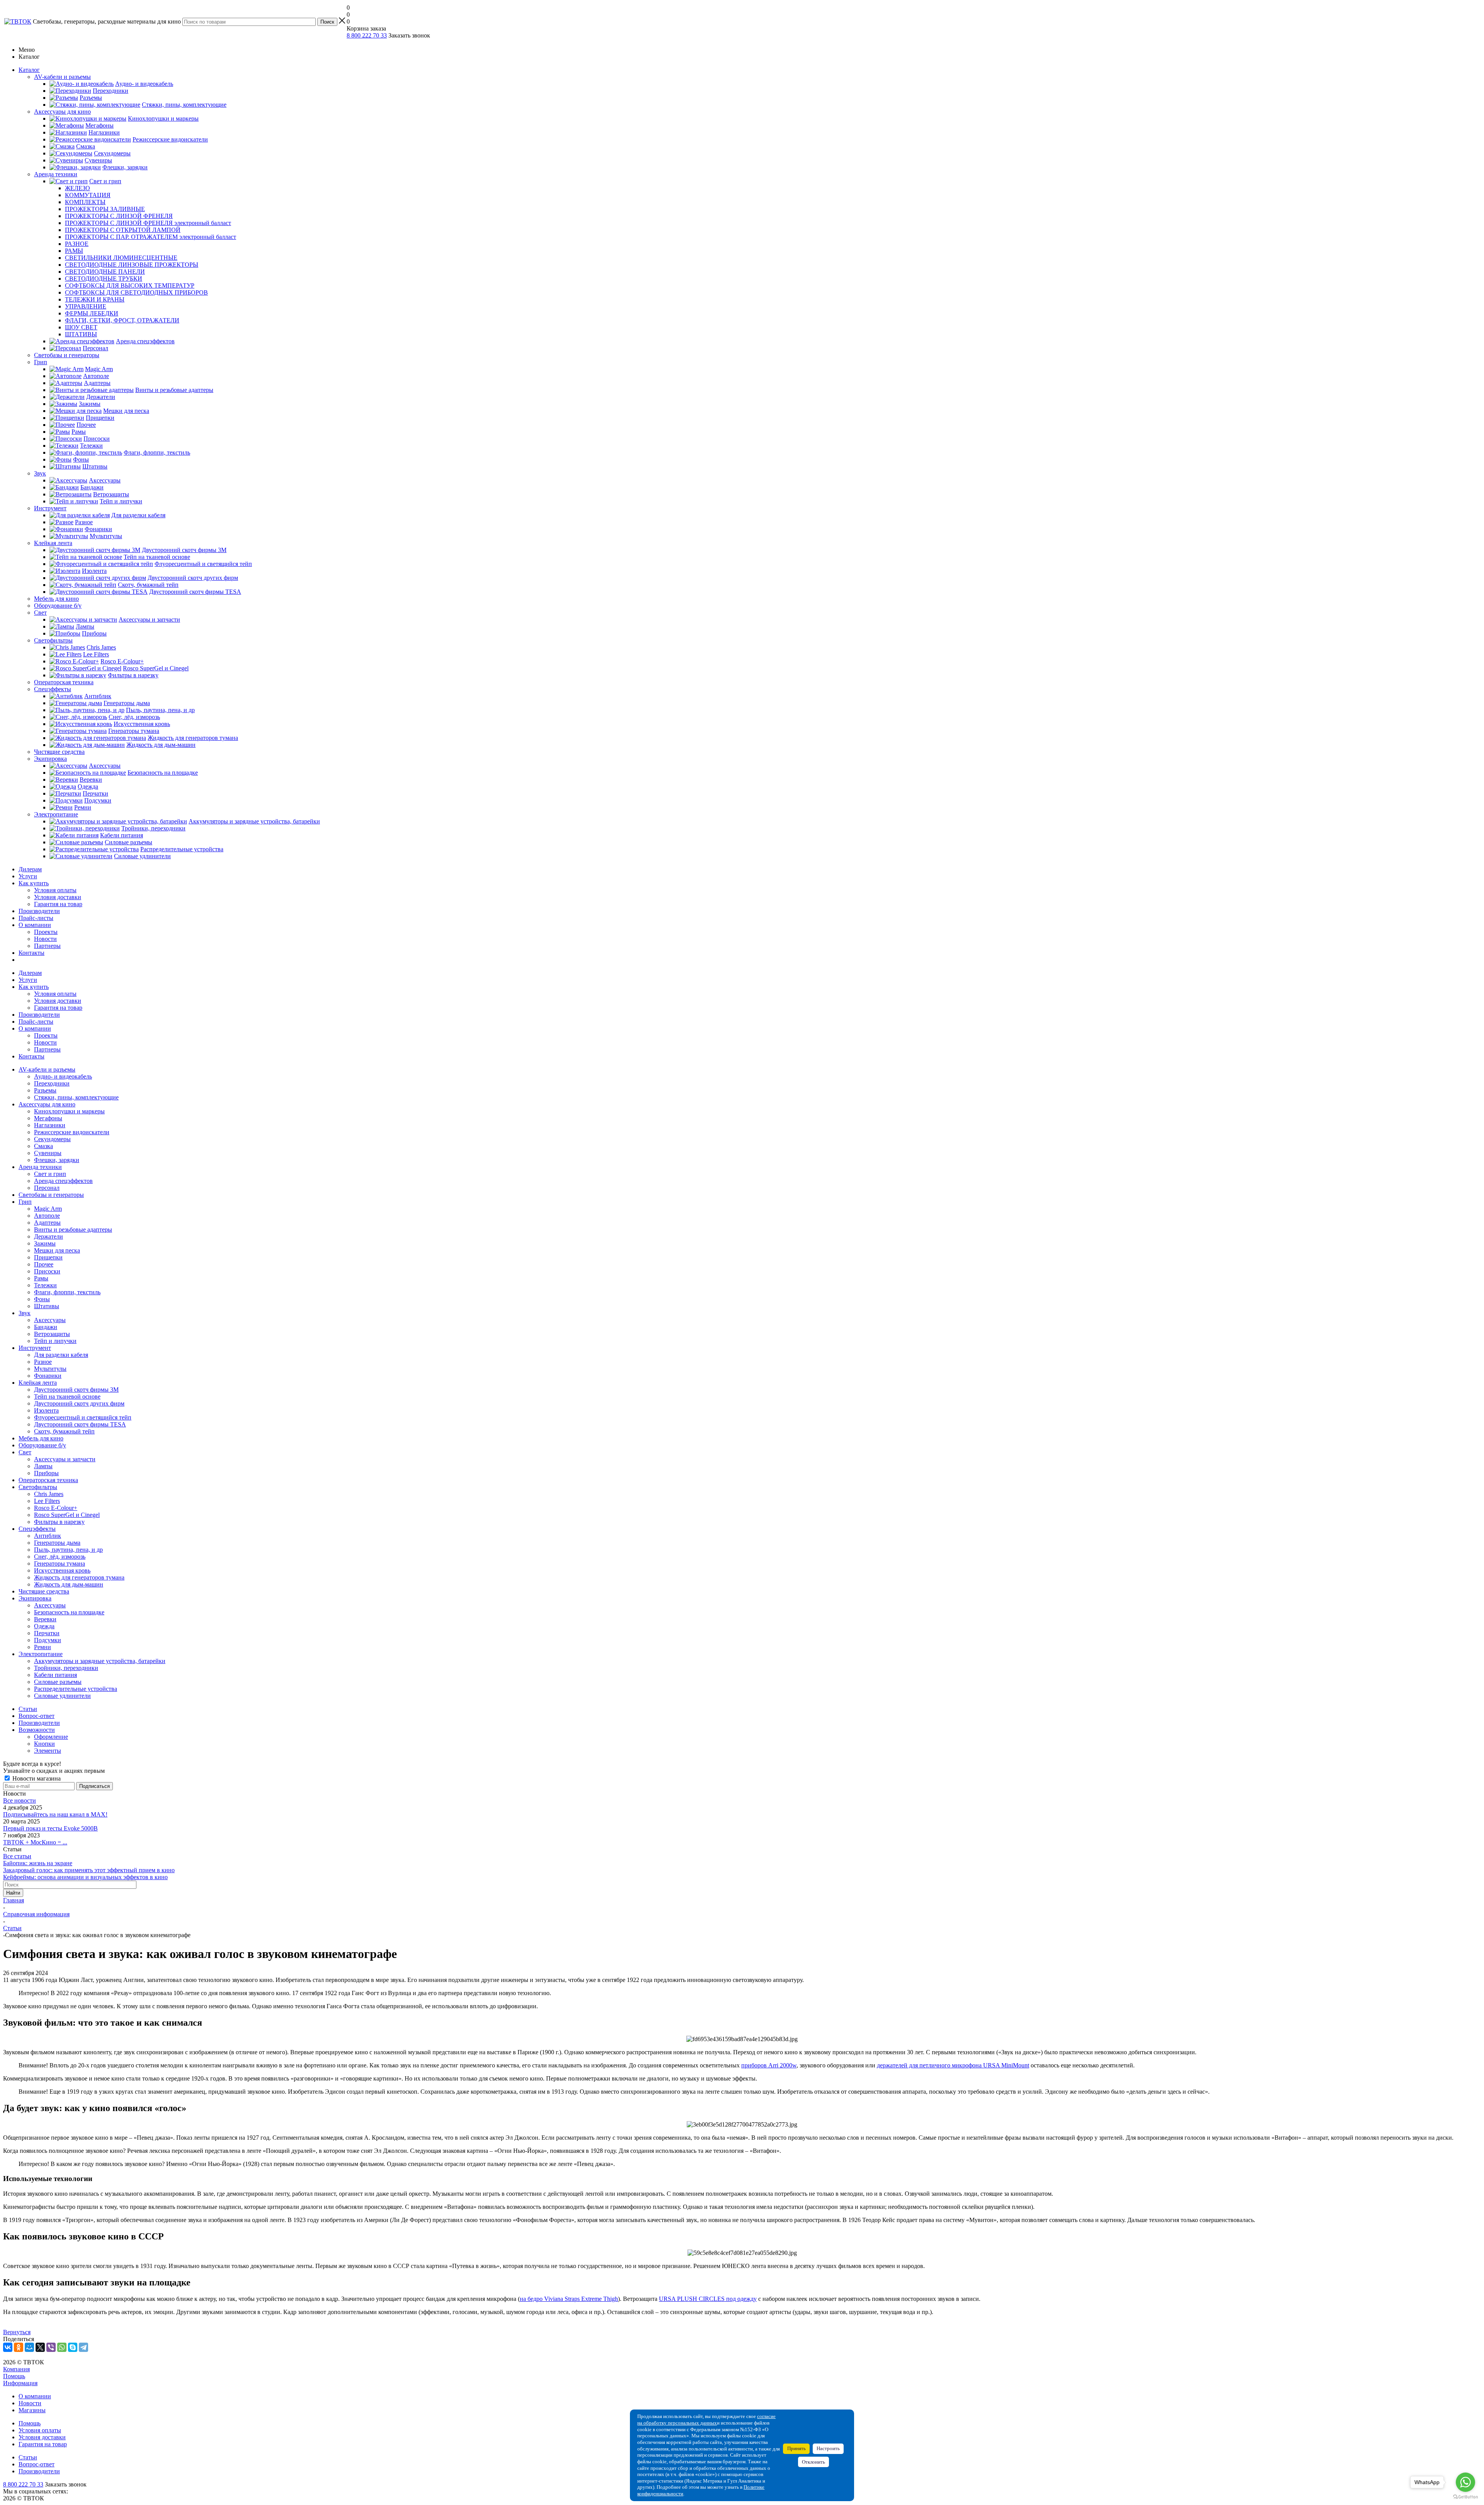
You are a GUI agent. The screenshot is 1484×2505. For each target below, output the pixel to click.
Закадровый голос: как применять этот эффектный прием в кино (89, 1870)
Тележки (45, 1285)
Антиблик (48, 1536)
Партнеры (47, 946)
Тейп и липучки (55, 1341)
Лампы (43, 1466)
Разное (43, 1362)
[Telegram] (83, 2347)
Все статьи (17, 1856)
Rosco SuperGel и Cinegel (67, 1515)
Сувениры (48, 1153)
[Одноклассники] (19, 2347)
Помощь (14, 2376)
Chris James (49, 1494)
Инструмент (35, 1348)
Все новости (20, 1800)
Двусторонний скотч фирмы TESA (80, 1424)
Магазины (32, 2410)
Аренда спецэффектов (63, 1181)
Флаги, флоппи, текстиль (67, 1292)
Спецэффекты (37, 1529)
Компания (16, 2369)
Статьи (28, 2457)
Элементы (48, 1751)
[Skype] (73, 2347)
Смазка (43, 1146)
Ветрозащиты (52, 1334)
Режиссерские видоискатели (72, 1132)
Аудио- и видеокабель (63, 1076)
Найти (13, 1893)
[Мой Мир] (29, 2347)
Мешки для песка (57, 1250)
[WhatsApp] (62, 2347)
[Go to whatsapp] (1465, 2482)
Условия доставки (58, 897)
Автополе (47, 1216)
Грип (25, 1202)
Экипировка (35, 1598)
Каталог (29, 70)
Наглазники (50, 1125)
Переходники (52, 1083)
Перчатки (47, 1633)
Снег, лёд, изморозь (60, 1557)
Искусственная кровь (62, 1570)
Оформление (51, 1737)
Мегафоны (48, 1118)
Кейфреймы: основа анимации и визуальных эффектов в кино (85, 1877)
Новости (45, 939)
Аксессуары (50, 1320)
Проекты (46, 932)
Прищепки (48, 1257)
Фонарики (48, 1376)
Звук (25, 1313)
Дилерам (30, 869)
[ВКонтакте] (8, 2347)
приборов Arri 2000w (769, 2065)
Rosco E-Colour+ (56, 1508)
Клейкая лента (38, 1383)
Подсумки (48, 1640)
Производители (39, 911)
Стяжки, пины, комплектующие (76, 1097)
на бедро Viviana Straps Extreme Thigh (569, 2299)
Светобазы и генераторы (51, 1195)
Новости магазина (36, 1778)
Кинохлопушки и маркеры (69, 1111)
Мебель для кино (41, 1438)
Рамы (41, 1278)
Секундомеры (52, 1139)
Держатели (49, 1236)
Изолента (46, 1410)
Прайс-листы (36, 918)
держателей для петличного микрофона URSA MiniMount (953, 2065)
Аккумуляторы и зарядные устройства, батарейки (100, 1661)
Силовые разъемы (58, 1682)
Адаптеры (47, 1223)
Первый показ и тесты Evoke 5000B (50, 1828)
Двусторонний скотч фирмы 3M (76, 1390)
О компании (35, 925)
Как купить (34, 883)
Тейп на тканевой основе (67, 1396)
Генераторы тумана (60, 1563)
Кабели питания (55, 1675)
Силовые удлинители (62, 1696)
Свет (25, 1452)
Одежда (44, 1626)
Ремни (43, 1647)
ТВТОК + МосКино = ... (35, 1842)
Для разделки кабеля (61, 1355)
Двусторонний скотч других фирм (79, 1403)
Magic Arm (48, 1209)
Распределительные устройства (76, 1689)
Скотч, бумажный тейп (64, 1431)
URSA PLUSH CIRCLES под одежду (708, 2299)
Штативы (47, 1306)
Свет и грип (50, 1174)
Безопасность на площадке (69, 1612)
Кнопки (44, 1744)
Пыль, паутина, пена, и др (68, 1550)
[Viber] (51, 2347)
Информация (20, 2383)
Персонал (47, 1188)
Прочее (44, 1264)
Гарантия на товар (58, 904)
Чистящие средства (44, 1591)
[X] (40, 2347)
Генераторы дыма (57, 1543)
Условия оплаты (55, 890)
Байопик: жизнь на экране (38, 1863)
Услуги (28, 876)
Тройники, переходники (66, 1668)
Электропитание (41, 1654)
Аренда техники (40, 1167)
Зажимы (45, 1243)
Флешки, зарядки (57, 1160)
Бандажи (46, 1327)
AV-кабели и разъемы (47, 1069)
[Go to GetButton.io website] (1465, 2497)
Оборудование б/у (42, 1445)
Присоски (47, 1271)
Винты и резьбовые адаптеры (73, 1229)
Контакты (31, 953)
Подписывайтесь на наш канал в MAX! (55, 1814)
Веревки (45, 1619)
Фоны (42, 1299)
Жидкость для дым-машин (69, 1584)
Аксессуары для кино (47, 1104)
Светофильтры (38, 1487)
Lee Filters (47, 1501)
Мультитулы (50, 1369)
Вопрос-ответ (37, 2464)
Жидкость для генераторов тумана (79, 1577)
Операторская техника (48, 1480)
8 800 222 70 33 (367, 35)
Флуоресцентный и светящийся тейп (83, 1417)
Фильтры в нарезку (59, 1522)
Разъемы (45, 1090)
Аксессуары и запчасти (65, 1459)
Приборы (46, 1473)
